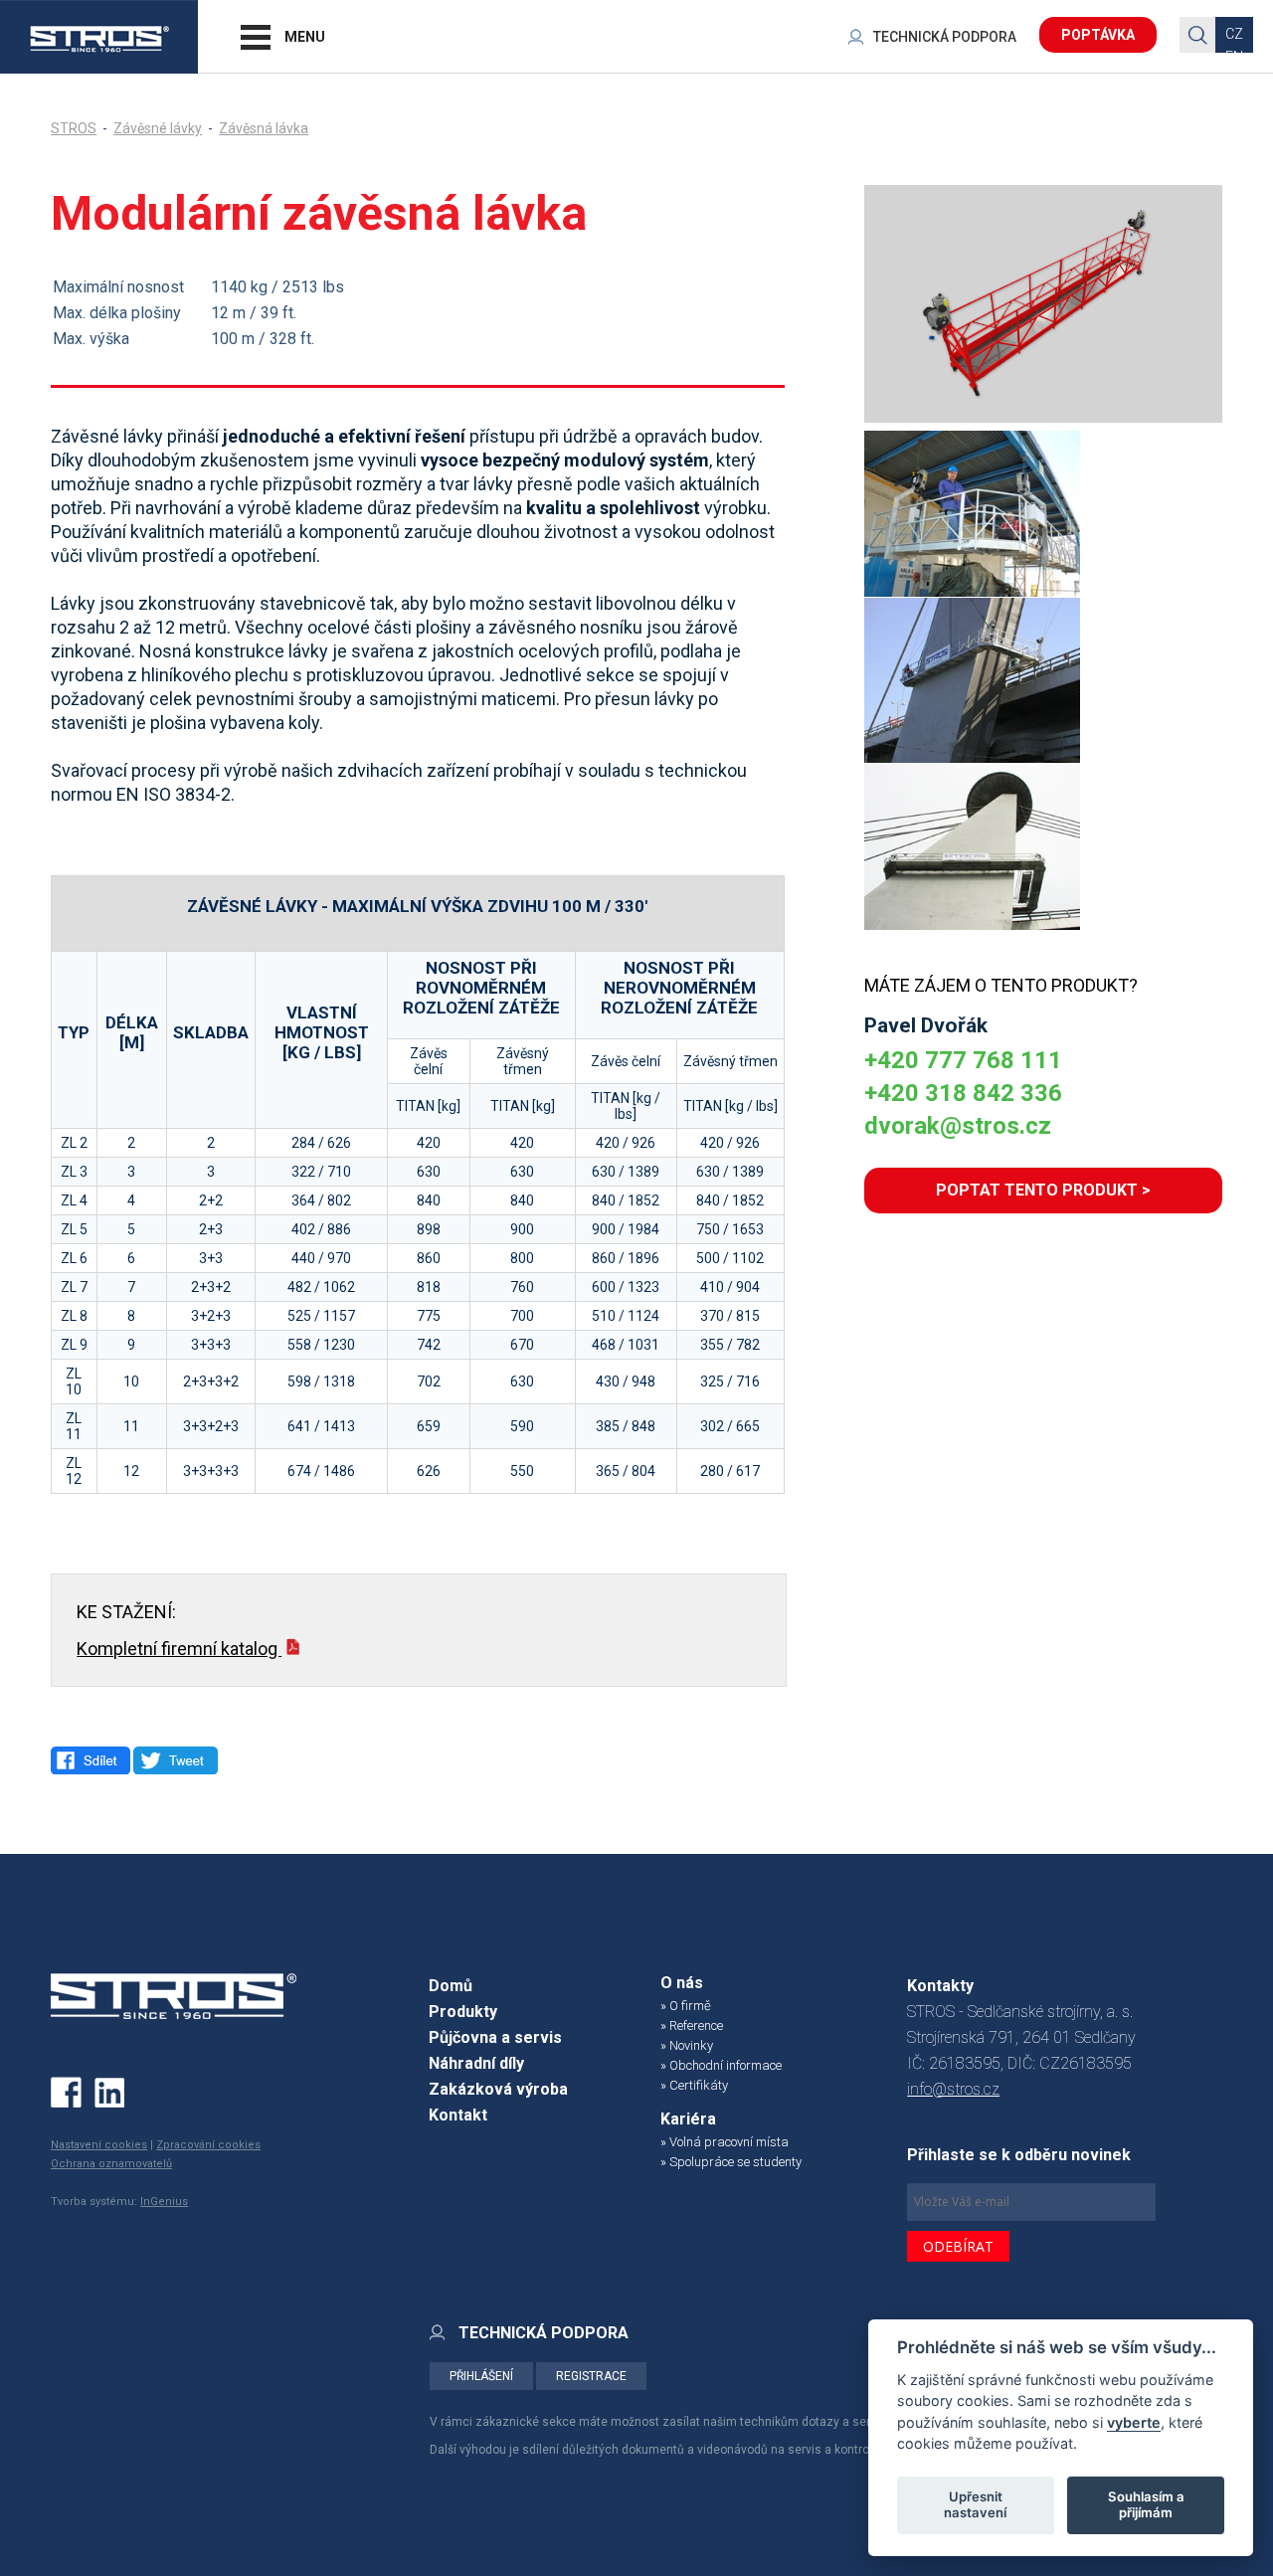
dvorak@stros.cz (958, 1126)
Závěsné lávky (158, 128)
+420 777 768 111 (963, 1060)
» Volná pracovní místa (725, 2142)
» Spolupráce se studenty (731, 2162)
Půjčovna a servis (495, 2037)
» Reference (692, 2025)
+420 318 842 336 (963, 1093)
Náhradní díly (476, 2063)
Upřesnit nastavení (975, 2504)
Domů (451, 1986)
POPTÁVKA (1098, 35)
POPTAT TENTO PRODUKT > (1043, 1190)
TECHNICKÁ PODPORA (945, 37)
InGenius (164, 2202)
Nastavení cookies (99, 2145)
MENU (305, 37)
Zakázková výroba (498, 2089)
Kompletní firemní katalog (179, 1649)
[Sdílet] (91, 1760)
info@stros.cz (953, 2089)
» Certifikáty (694, 2085)
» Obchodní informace (721, 2065)
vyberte (1134, 2421)
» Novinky (687, 2045)
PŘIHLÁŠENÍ (481, 2376)
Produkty (463, 2012)
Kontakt (458, 2115)
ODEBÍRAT (958, 2246)
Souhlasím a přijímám (1146, 2504)
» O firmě (686, 2006)
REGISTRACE (591, 2376)
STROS (74, 128)
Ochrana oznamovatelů (111, 2164)
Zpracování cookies (208, 2145)
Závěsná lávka (264, 128)
